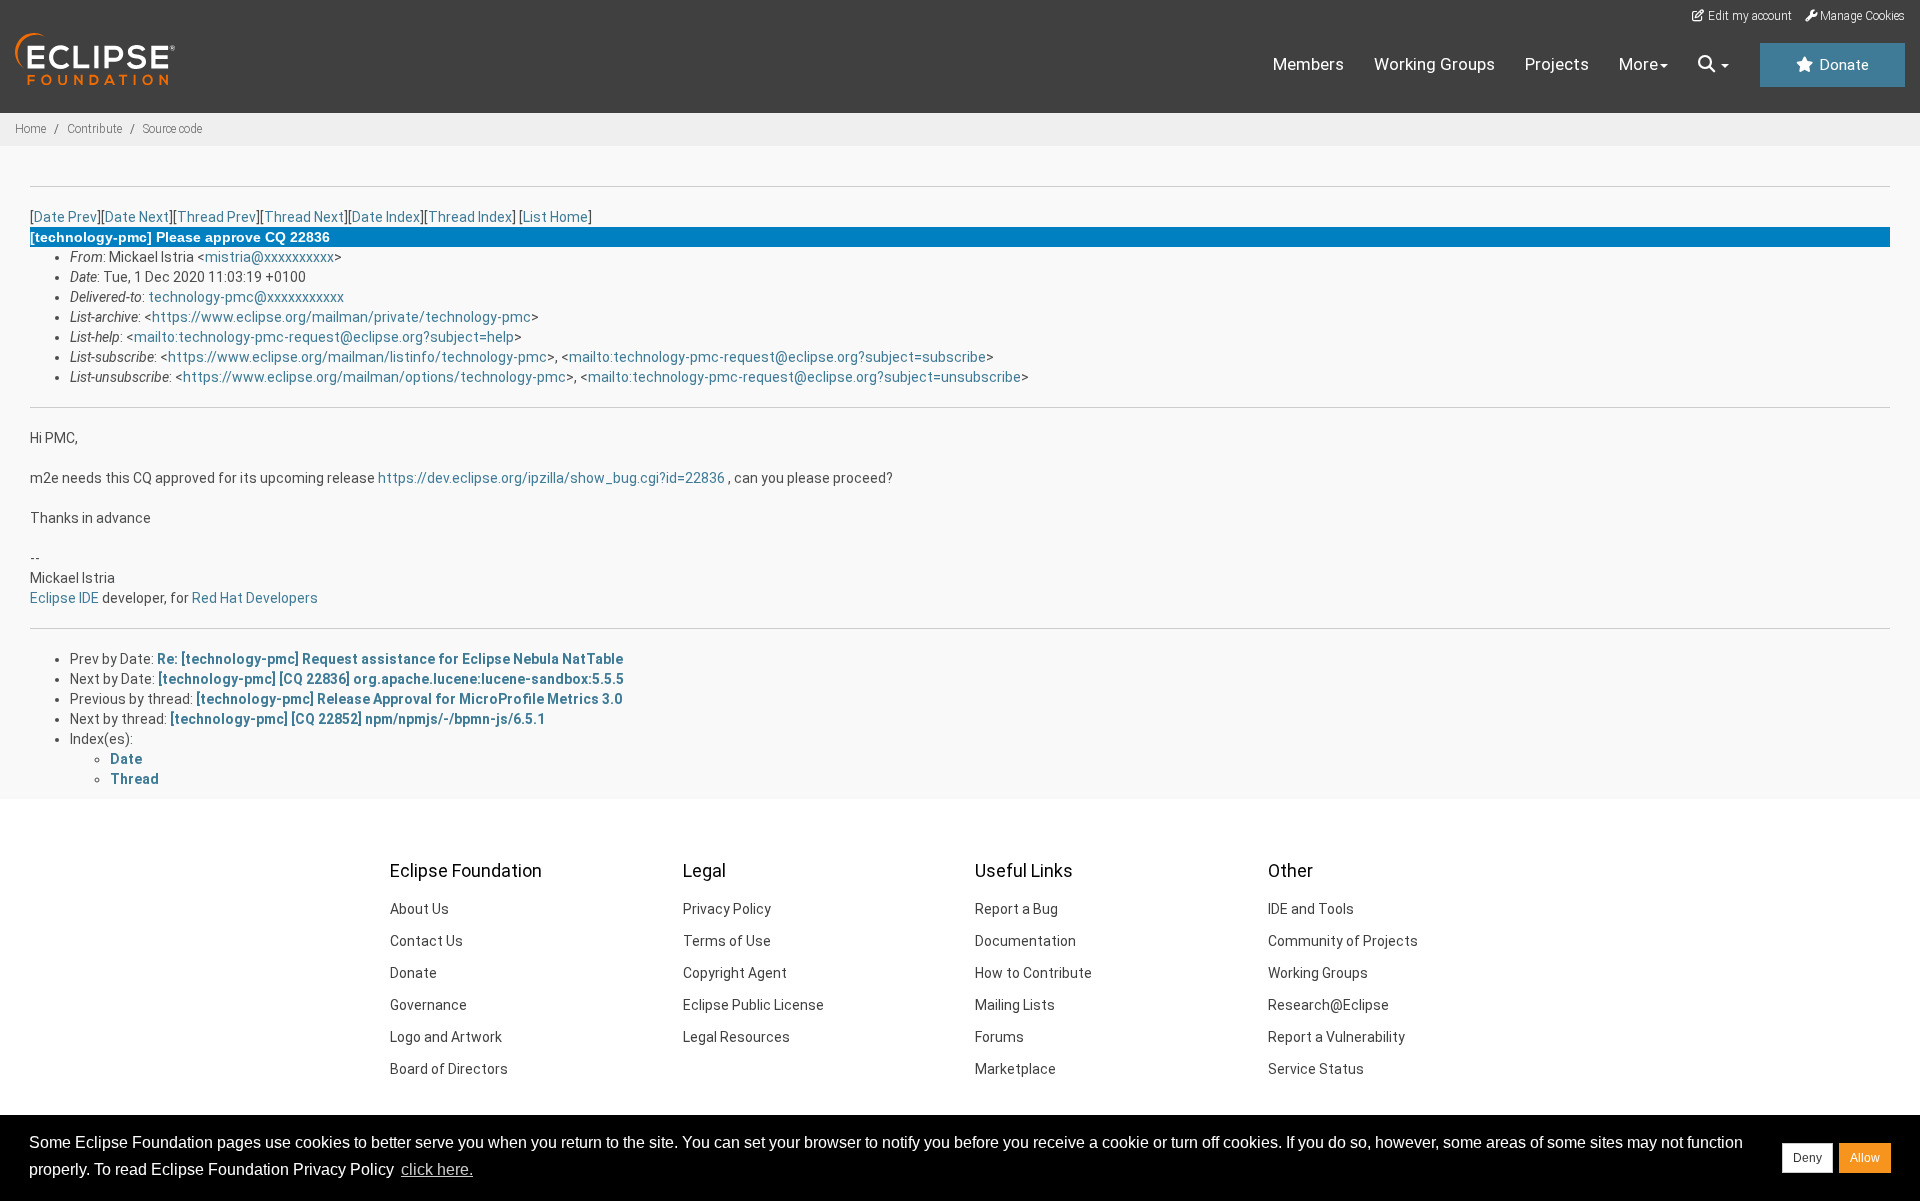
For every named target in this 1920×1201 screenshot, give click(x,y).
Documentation (1025, 941)
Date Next (137, 217)
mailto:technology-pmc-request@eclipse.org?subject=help (324, 337)
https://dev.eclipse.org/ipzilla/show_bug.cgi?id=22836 (551, 478)
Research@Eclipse (1328, 1005)
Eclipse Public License (753, 1005)
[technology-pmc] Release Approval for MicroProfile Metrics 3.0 (409, 699)
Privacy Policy (727, 909)
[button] (1713, 65)
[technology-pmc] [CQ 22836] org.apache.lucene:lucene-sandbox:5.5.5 (391, 679)
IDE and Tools (1311, 909)
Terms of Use (727, 941)
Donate (1842, 65)
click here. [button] (437, 1169)
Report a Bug (1016, 909)
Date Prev (65, 217)
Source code (172, 129)
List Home (555, 217)
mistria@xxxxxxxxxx (269, 257)
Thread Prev (216, 217)
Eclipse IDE (64, 598)
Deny (1807, 1158)
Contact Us (426, 941)
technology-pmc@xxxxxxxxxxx (246, 297)
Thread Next (304, 217)
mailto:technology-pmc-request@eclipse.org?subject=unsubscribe (804, 377)
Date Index (386, 217)
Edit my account (1748, 16)
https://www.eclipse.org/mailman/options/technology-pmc (374, 377)
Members (1308, 64)
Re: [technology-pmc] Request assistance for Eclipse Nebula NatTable (390, 659)
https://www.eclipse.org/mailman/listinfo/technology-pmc (357, 357)
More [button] (1638, 64)
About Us (419, 909)
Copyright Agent (735, 973)
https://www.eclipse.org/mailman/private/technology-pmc (341, 317)
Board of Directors (449, 1069)
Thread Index (470, 217)
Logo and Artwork (446, 1037)
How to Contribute (1033, 973)
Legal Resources (736, 1037)
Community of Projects (1343, 941)
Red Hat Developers (255, 598)
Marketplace (1015, 1069)
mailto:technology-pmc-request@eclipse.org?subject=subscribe (777, 357)
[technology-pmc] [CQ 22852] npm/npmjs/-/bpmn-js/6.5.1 (357, 719)
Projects (1557, 64)
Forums (999, 1037)
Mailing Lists (1015, 1005)
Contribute (94, 129)
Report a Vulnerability (1336, 1037)
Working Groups (1434, 64)
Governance (428, 1005)
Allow (1865, 1158)
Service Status (1316, 1069)
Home (30, 129)
